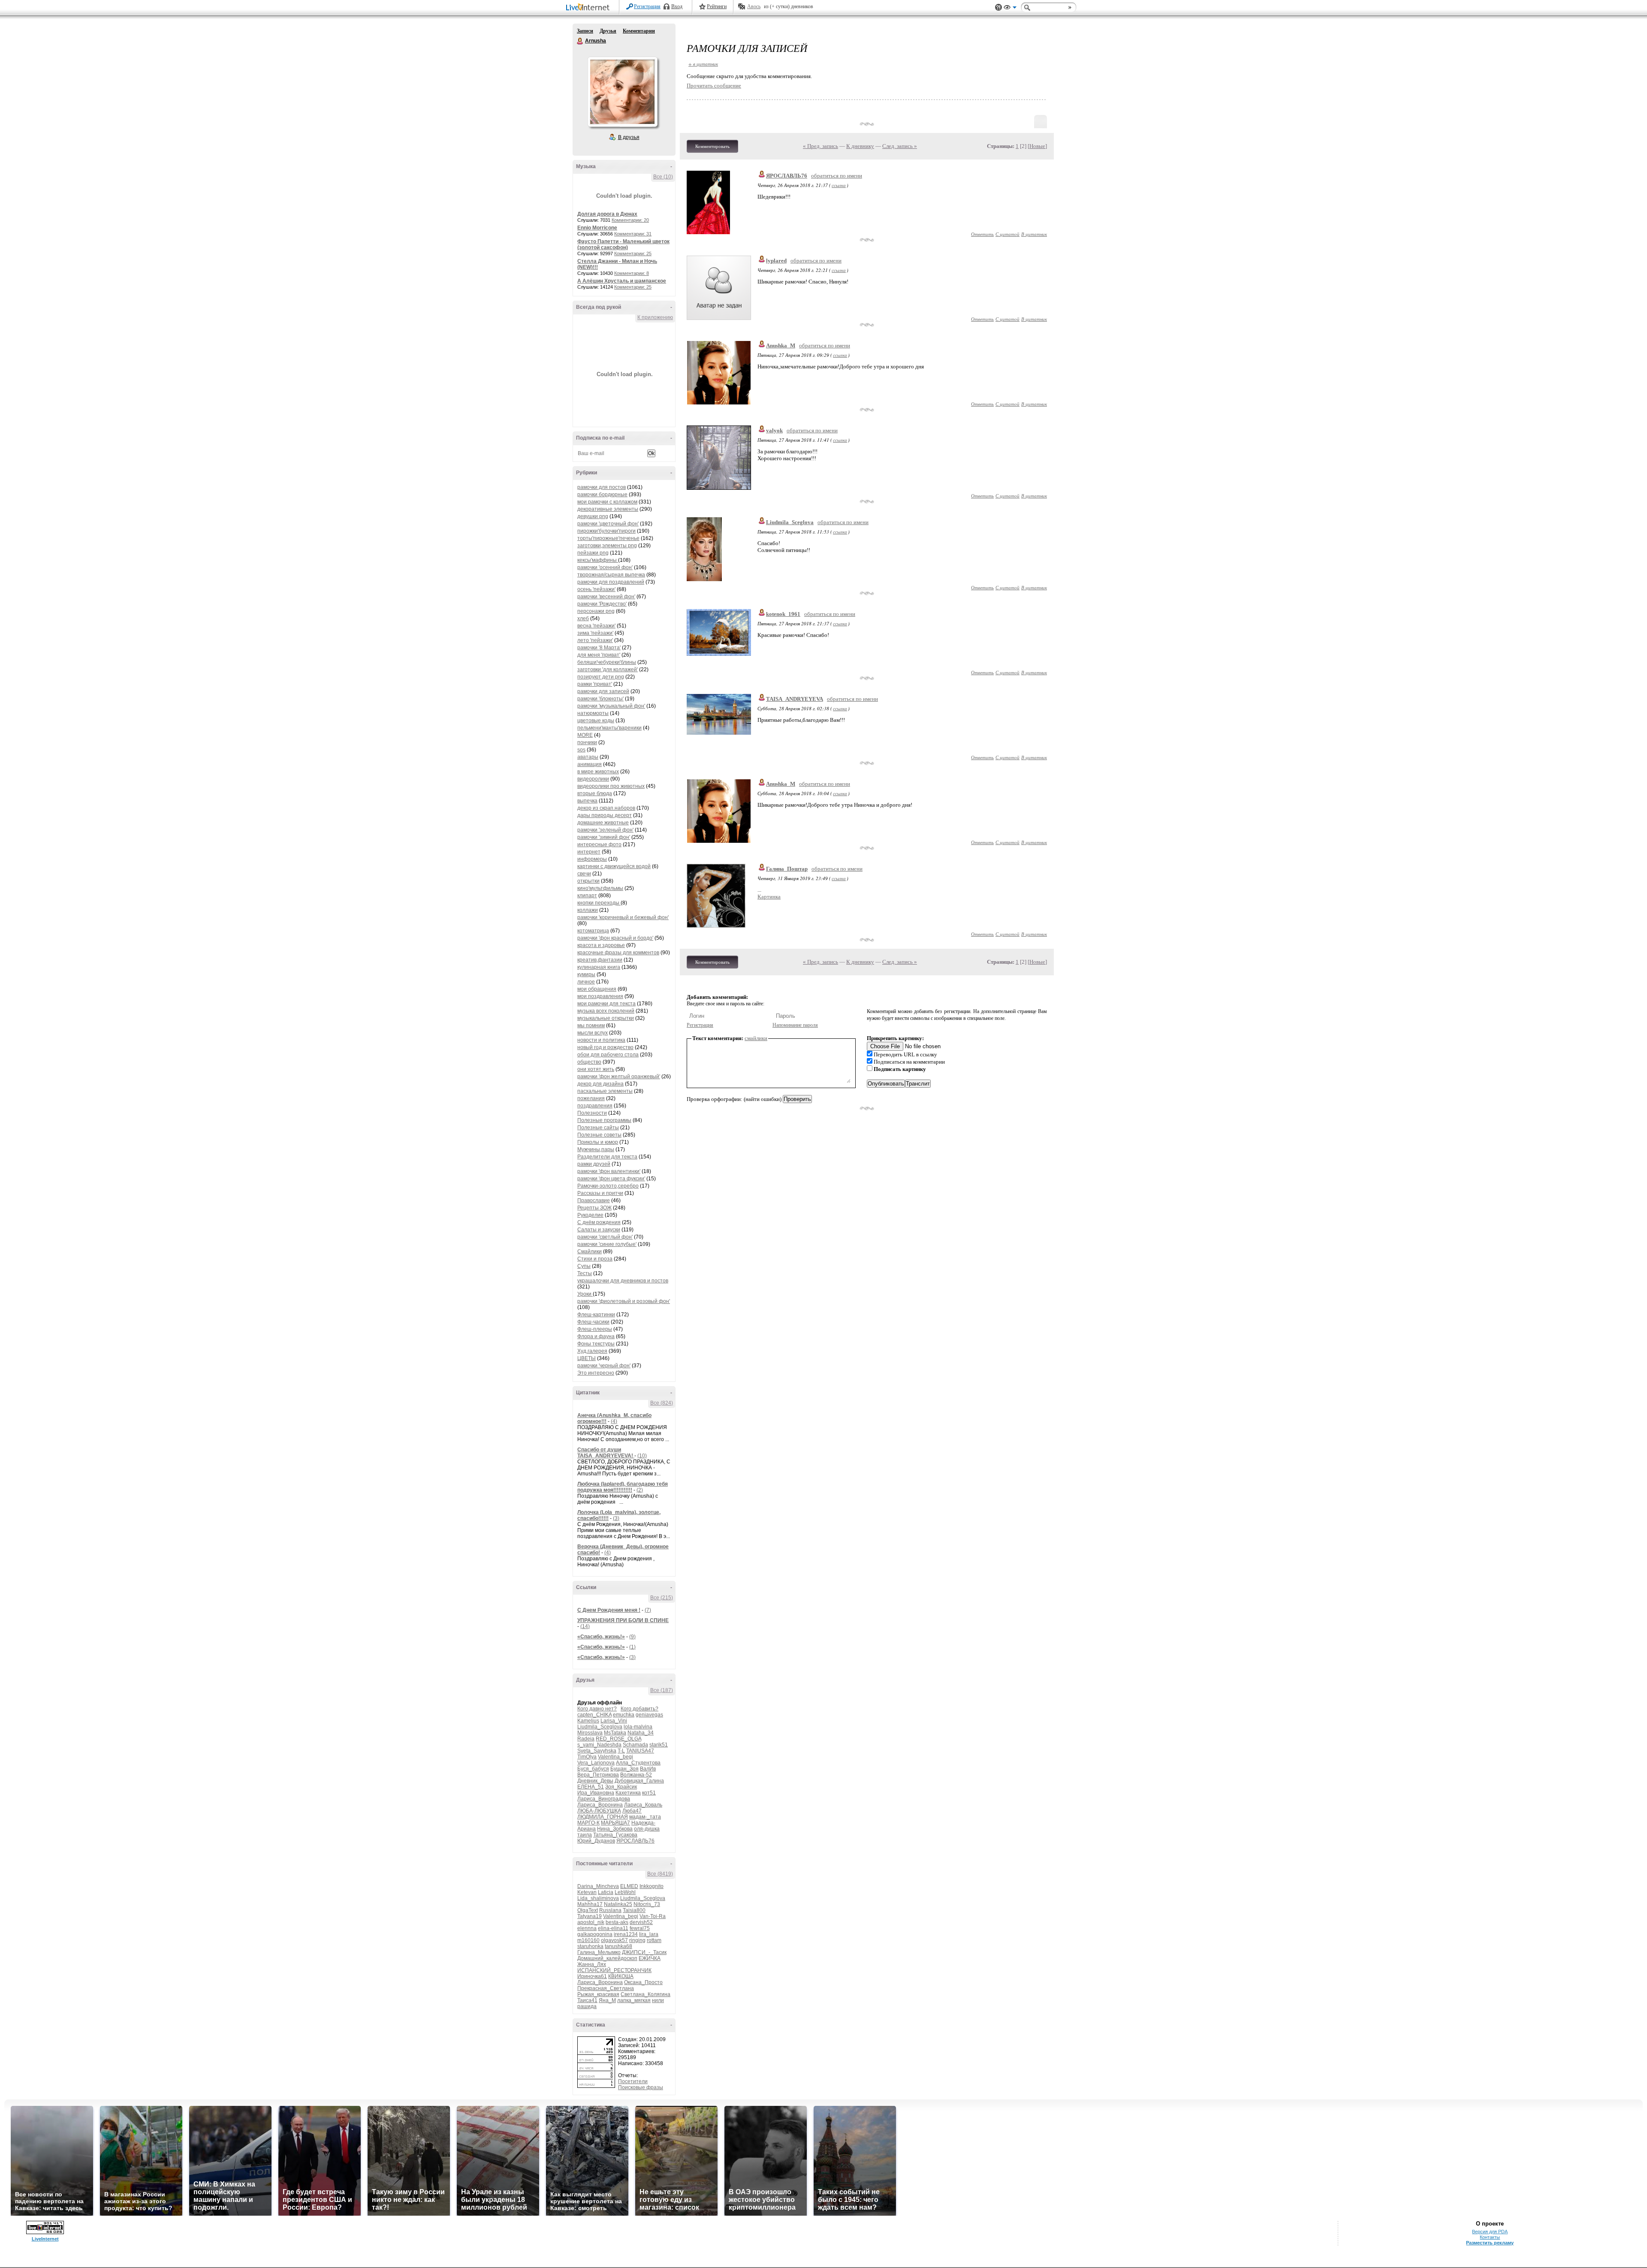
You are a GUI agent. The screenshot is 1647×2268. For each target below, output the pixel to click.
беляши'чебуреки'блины (607, 662)
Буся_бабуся (593, 1769)
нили (658, 2000)
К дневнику (860, 146)
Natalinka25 (618, 1904)
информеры (592, 859)
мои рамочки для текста (606, 1004)
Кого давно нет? (597, 1709)
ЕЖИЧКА (650, 1958)
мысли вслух (593, 1033)
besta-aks (617, 1922)
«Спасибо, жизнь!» (601, 1637)
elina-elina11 (613, 1928)
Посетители (633, 2081)
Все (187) (662, 1690)
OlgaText (588, 1910)
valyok (774, 430)
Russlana (610, 1910)
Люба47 (632, 1811)
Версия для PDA (1490, 2232)
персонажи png (596, 611)
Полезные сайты (598, 1128)
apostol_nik (591, 1922)
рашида (587, 2006)
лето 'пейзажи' (595, 640)
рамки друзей (594, 1164)
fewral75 (640, 1928)
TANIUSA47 (640, 1751)
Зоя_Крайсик (621, 1787)
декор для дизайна (600, 1084)
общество (589, 1062)
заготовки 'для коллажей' (608, 670)
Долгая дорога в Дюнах (607, 214)
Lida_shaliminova (598, 1898)
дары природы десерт (605, 815)
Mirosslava (590, 1733)
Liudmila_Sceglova (600, 1727)
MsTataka (615, 1733)
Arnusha (580, 41)
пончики (587, 742)
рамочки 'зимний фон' (604, 837)
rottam (654, 1940)
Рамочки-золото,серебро (608, 1186)
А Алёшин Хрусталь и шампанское (622, 281)
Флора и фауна (596, 1336)
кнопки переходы (599, 903)
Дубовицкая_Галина (639, 1781)
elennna (587, 1928)
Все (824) (662, 1403)
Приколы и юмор (598, 1142)
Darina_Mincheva (598, 1886)
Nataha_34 (641, 1733)
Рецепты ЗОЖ (594, 1208)
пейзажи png (593, 553)
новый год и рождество (605, 1047)
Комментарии (639, 31)
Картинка (769, 897)
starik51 (659, 1745)
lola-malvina (638, 1727)
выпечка (587, 801)
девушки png (593, 516)
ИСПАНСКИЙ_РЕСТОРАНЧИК (614, 1970)
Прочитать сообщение (714, 86)
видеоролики (593, 779)
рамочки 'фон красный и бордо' (615, 938)
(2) (640, 1490)
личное (586, 982)
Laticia (606, 1892)
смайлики (756, 1038)
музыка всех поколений (606, 1011)
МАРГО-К (588, 1823)
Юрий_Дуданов (596, 1841)
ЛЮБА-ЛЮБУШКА (599, 1811)
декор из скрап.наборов (606, 808)
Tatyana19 (590, 1916)
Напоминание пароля (795, 1025)
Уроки (585, 1294)
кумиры (586, 974)
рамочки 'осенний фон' (605, 567)
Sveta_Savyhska (597, 1751)
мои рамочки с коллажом (607, 502)
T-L (621, 1751)
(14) (585, 1626)
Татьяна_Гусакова (615, 1835)
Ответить (982, 234)
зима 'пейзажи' (595, 633)
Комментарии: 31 (633, 234)
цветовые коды (596, 721)
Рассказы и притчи (600, 1193)
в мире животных (598, 772)
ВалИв (648, 1769)
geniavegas (649, 1715)
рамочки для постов (602, 487)
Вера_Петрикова (598, 1775)
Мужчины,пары (596, 1149)
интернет (589, 852)
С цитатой (1008, 234)
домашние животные (603, 823)
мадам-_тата (645, 1817)
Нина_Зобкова (615, 1829)
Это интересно (596, 1373)
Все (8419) (660, 1874)
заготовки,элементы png (607, 546)
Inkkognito (652, 1886)
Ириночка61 (592, 1976)
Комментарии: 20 (630, 220)
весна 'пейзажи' (596, 626)
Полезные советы (599, 1135)
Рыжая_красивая (598, 1994)
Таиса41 (587, 2000)
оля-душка (647, 1829)
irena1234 (626, 1934)
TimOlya (587, 1757)
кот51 (649, 1793)
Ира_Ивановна (596, 1793)
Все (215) (662, 1598)
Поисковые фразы (641, 2087)
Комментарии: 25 (633, 253)
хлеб (583, 618)
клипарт (587, 896)
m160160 (588, 1940)
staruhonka (590, 1946)
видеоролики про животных (611, 786)
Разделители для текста (607, 1157)
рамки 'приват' (595, 684)
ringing (637, 1940)
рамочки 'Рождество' (602, 604)
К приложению (655, 317)
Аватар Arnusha (622, 92)
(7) (648, 1610)
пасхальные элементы (605, 1091)
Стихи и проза (595, 1259)
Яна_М (607, 2000)
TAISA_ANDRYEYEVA (795, 699)
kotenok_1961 (783, 614)
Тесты (585, 1273)
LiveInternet (589, 8)
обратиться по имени (837, 176)
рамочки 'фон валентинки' (609, 1171)
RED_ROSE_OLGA (618, 1739)
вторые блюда (595, 793)
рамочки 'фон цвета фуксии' (611, 1179)
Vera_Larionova (596, 1763)
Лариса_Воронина (600, 1805)
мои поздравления (600, 996)
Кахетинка (628, 1793)
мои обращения (597, 989)
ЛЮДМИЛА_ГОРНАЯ (603, 1817)
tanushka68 (618, 1946)
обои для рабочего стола (608, 1055)
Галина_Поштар (787, 869)
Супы (584, 1266)
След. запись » (900, 146)
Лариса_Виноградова (604, 1799)
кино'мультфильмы (600, 888)
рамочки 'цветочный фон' (608, 524)
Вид (1010, 9)
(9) (632, 1637)
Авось (754, 6)
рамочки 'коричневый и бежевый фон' (623, 917)
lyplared (776, 261)
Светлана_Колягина (646, 1994)
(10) (642, 1456)
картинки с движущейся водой (614, 866)
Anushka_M (781, 345)
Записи (585, 31)
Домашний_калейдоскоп (607, 1958)
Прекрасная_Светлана (606, 1988)
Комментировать (712, 146)
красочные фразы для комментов (618, 953)
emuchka (624, 1715)
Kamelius (588, 1721)
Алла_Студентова (638, 1763)
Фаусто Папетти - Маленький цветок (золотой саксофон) (623, 244)
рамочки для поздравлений (611, 582)
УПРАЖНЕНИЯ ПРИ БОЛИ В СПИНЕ (623, 1620)
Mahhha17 (590, 1904)
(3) (616, 1518)
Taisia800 (634, 1910)
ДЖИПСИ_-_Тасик (644, 1952)
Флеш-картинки (596, 1315)
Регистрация (647, 6)
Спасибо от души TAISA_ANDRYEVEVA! (606, 1453)
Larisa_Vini (614, 1721)
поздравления (595, 1106)
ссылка (839, 185)
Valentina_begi (615, 1757)
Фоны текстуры (596, 1344)
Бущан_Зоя (624, 1769)
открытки (588, 881)
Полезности (592, 1113)
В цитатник (1034, 234)
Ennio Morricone (597, 228)
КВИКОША (621, 1976)
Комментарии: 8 (632, 273)
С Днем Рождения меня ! (609, 1610)
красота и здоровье (601, 945)
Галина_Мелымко (599, 1952)
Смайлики (590, 1252)
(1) (632, 1647)
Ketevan (587, 1892)
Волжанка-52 (636, 1775)
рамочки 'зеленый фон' (605, 830)
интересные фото (599, 844)
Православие (594, 1200)
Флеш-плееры (595, 1329)
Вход (677, 6)
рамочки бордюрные (602, 495)
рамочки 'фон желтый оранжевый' (619, 1077)
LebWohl (625, 1892)
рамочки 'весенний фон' (606, 597)
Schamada (635, 1745)
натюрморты (593, 713)
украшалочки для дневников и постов (623, 1281)
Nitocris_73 (647, 1904)
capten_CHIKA (594, 1715)
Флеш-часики (593, 1322)
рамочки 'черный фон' (604, 1366)
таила (585, 1835)
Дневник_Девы (595, 1781)
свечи (584, 874)
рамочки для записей (603, 691)
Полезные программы (604, 1120)
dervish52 (641, 1922)
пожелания (591, 1098)
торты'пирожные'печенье (608, 538)
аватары (588, 757)
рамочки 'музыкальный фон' (611, 706)
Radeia (586, 1739)
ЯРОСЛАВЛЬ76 (635, 1841)
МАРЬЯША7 (615, 1823)
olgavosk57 (614, 1940)
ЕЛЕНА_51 (591, 1787)
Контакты (1490, 2237)
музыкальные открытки (606, 1018)
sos (581, 750)
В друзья (629, 137)
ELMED (629, 1886)
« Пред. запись (820, 146)
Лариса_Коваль (643, 1805)
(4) (614, 1421)
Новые (1037, 146)
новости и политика (601, 1040)
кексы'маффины (598, 560)
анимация (590, 764)
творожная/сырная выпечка (611, 575)
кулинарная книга (599, 967)
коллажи (588, 910)
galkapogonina (595, 1934)
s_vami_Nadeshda (599, 1745)
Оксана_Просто (643, 1982)
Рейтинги (717, 6)
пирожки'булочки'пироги (606, 531)
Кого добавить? (639, 1709)
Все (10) (663, 177)
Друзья (608, 31)
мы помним (591, 1025)
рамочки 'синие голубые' (607, 1244)
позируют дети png (601, 677)
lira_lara (649, 1934)
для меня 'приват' (599, 655)
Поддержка (998, 8)
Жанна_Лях (592, 1964)
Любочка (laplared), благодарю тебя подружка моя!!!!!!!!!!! (623, 1487)
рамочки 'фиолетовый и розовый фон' (624, 1301)
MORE (585, 735)
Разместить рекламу (1490, 2243)
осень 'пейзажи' (596, 589)
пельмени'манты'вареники (609, 728)
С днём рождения (599, 1222)
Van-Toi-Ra (653, 1916)
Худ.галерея (592, 1351)
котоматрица (593, 931)
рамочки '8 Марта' (599, 648)
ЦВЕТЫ (587, 1358)
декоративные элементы (608, 509)
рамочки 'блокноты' (600, 699)
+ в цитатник (703, 64)
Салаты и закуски (599, 1230)
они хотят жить (596, 1069)
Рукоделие (590, 1215)
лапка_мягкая (634, 2000)
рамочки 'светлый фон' (605, 1237)
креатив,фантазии (600, 960)
